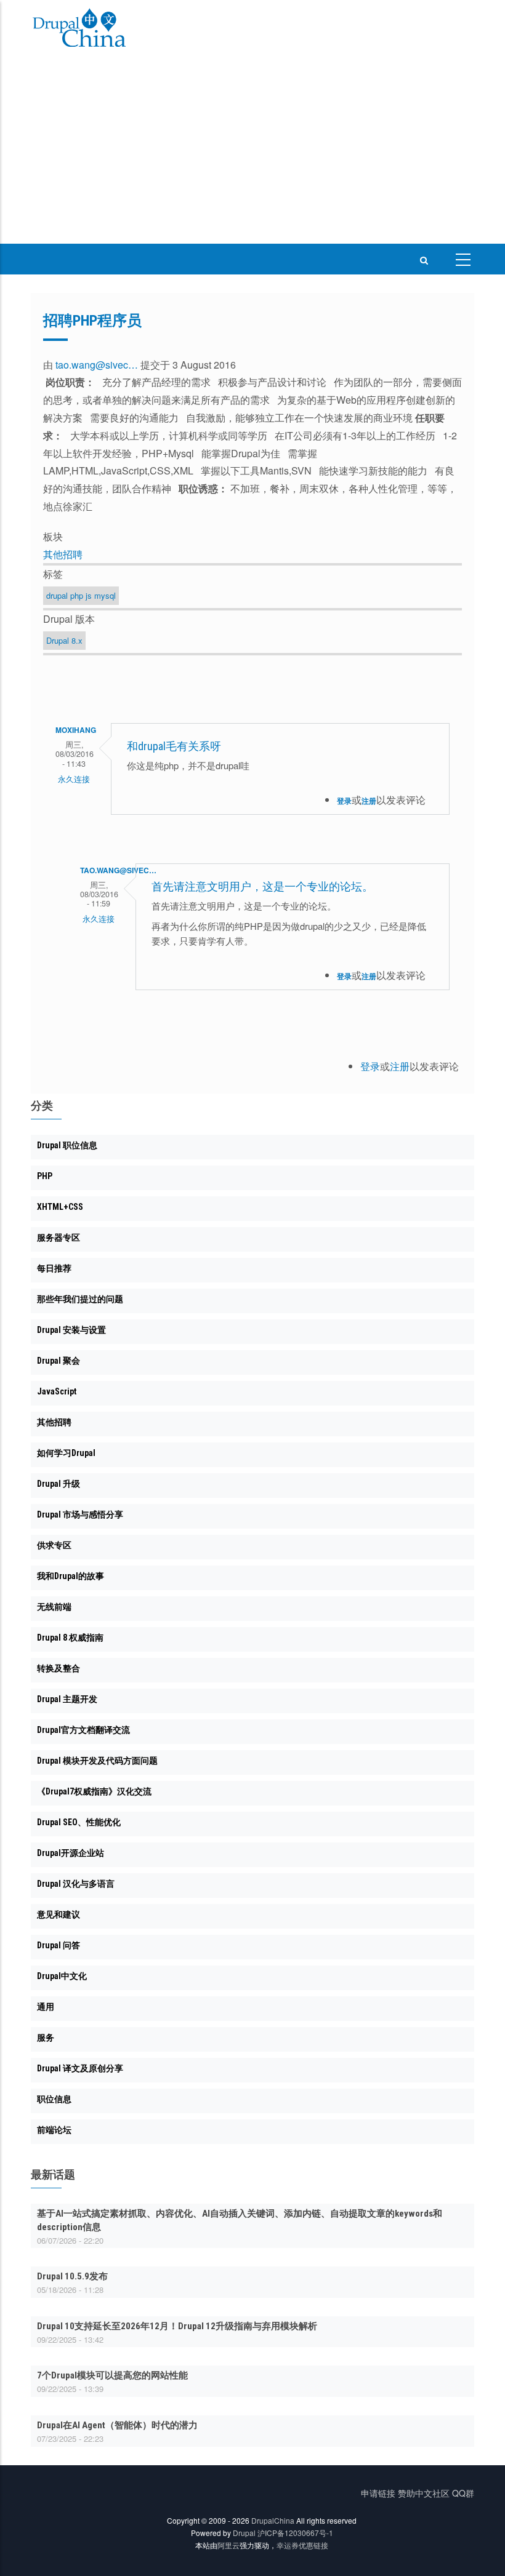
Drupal (244, 2533)
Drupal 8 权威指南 (70, 1638)
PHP (45, 1176)
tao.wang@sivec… (97, 365)
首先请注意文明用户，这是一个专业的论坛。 (262, 886)
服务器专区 (59, 1238)
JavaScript (57, 1391)
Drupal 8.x (64, 640)
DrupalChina (273, 2520)
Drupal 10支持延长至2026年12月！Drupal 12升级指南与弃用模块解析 (177, 2326)
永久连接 (74, 779)
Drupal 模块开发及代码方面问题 (97, 1761)
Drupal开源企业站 (71, 1853)
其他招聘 (63, 554)
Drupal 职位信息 (67, 1145)
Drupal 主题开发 (67, 1699)
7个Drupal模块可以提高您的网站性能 (112, 2375)
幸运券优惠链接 (302, 2545)
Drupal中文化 (62, 1976)
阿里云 (228, 2545)
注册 (369, 801)
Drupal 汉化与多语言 (76, 1884)
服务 (46, 2038)
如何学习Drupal (66, 1453)
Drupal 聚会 (59, 1361)
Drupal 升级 (59, 1484)
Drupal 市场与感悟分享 (80, 1514)
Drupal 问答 (59, 1945)
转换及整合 (59, 1668)
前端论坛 (54, 2130)
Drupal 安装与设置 (71, 1330)
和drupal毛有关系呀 (174, 746)
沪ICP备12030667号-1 (295, 2533)
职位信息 (54, 2099)
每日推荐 (54, 1268)
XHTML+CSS (60, 1207)
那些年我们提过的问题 (80, 1299)
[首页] (79, 30)
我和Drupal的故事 (71, 1576)
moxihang (76, 730)
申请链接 (378, 2493)
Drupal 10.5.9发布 (72, 2276)
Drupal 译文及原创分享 (80, 2068)
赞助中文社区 (424, 2493)
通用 (46, 2007)
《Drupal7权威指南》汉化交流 (94, 1791)
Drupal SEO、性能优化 (79, 1822)
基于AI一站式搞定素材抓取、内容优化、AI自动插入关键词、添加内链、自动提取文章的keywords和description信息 (240, 2220)
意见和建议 (59, 1914)
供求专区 (54, 1545)
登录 (344, 801)
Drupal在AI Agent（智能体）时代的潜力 (117, 2425)
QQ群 (463, 2493)
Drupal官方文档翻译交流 (83, 1730)
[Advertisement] (252, 151)
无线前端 (54, 1607)
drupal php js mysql (81, 595)
